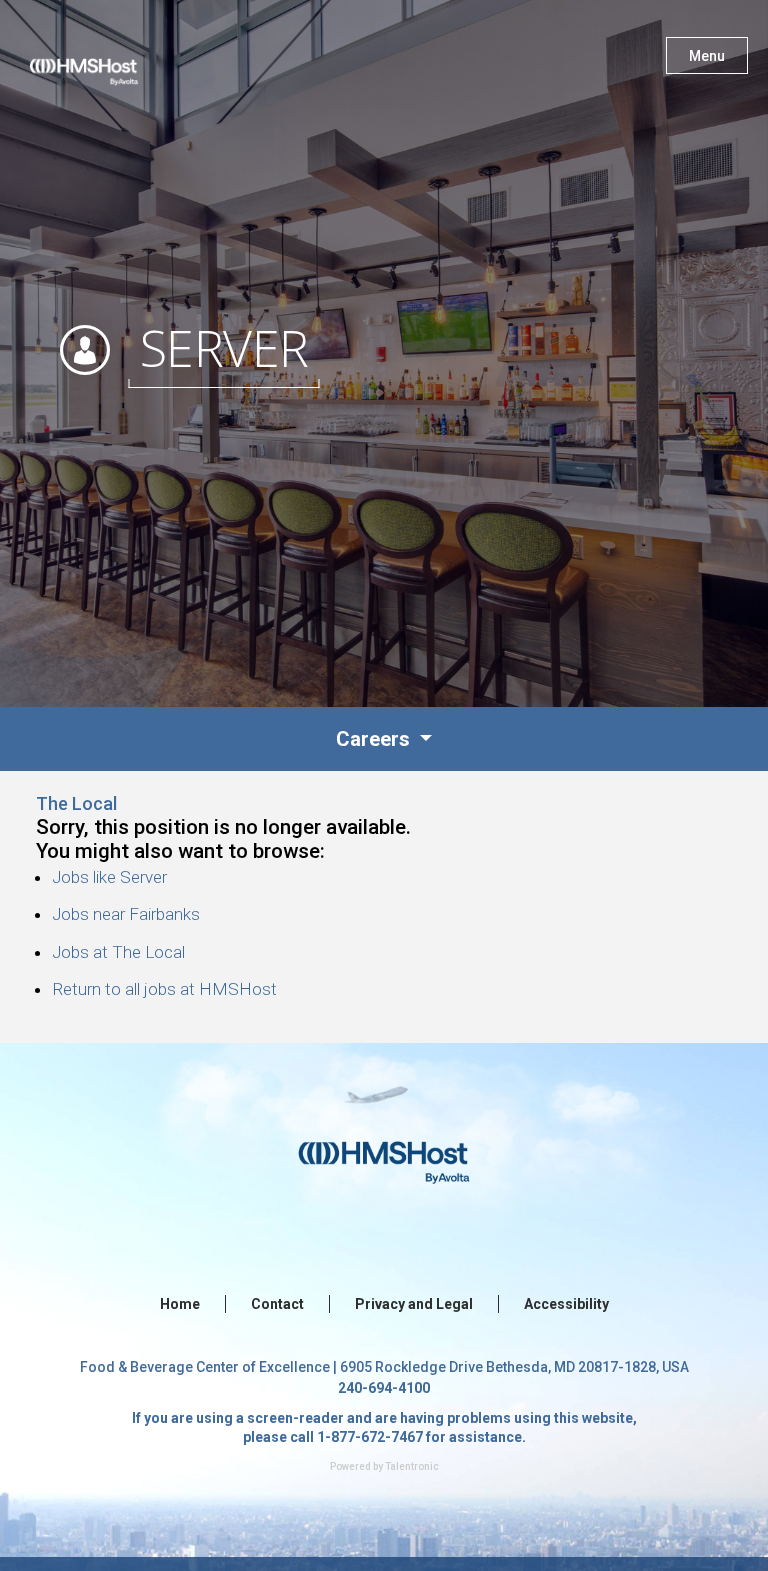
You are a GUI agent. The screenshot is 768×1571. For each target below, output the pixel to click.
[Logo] (103, 60)
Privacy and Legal (414, 1304)
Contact (277, 1304)
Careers (375, 739)
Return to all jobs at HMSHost (164, 989)
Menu (707, 56)
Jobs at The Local (118, 952)
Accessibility (566, 1304)
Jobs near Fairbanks (126, 914)
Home (180, 1304)
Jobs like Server (109, 877)
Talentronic (412, 1466)
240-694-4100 (384, 1388)
